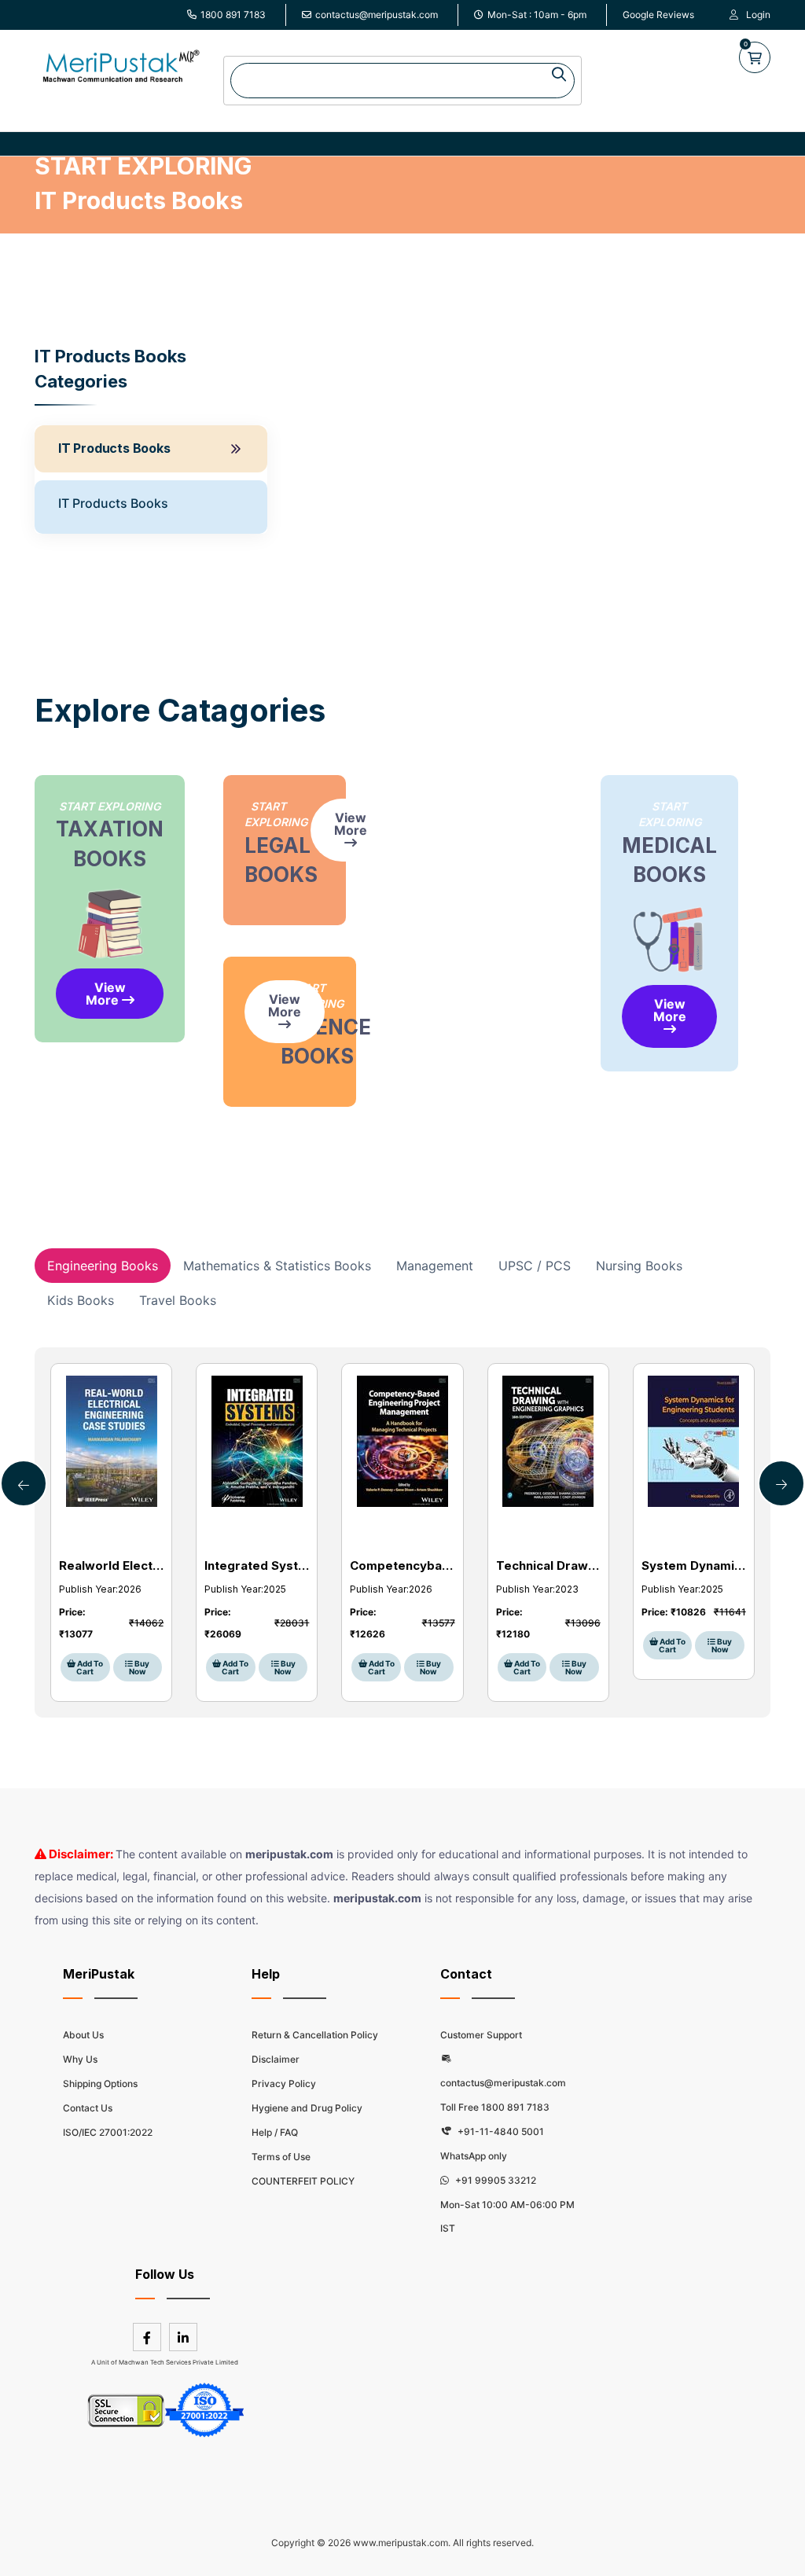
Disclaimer (276, 2059)
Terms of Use (281, 2157)
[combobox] (402, 81)
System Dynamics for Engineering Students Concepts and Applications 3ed (694, 1565)
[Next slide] (24, 1483)
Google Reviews (658, 15)
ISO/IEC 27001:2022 (108, 2132)
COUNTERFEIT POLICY (303, 2181)
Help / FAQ (275, 2132)
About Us (83, 2035)
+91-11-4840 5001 (500, 2131)
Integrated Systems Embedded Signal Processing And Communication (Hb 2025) (257, 1565)
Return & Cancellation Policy (315, 2035)
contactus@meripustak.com (377, 15)
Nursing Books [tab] (639, 1266)
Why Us (80, 2059)
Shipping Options (100, 2084)
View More (106, 994)
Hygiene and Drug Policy (307, 2108)
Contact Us (88, 2108)
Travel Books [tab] (178, 1300)
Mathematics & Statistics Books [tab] (277, 1266)
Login (758, 15)
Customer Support (481, 2035)
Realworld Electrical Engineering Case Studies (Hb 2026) (111, 1565)
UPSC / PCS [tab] (535, 1266)
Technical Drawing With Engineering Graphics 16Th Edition (548, 1565)
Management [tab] (435, 1266)
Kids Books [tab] (81, 1300)
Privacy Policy (284, 2084)
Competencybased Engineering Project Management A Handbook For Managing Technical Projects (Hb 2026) (402, 1565)
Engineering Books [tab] (103, 1266)
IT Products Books (114, 448)
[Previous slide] (781, 1483)
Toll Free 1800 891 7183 (495, 2107)
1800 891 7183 (233, 15)
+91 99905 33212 (494, 2180)
